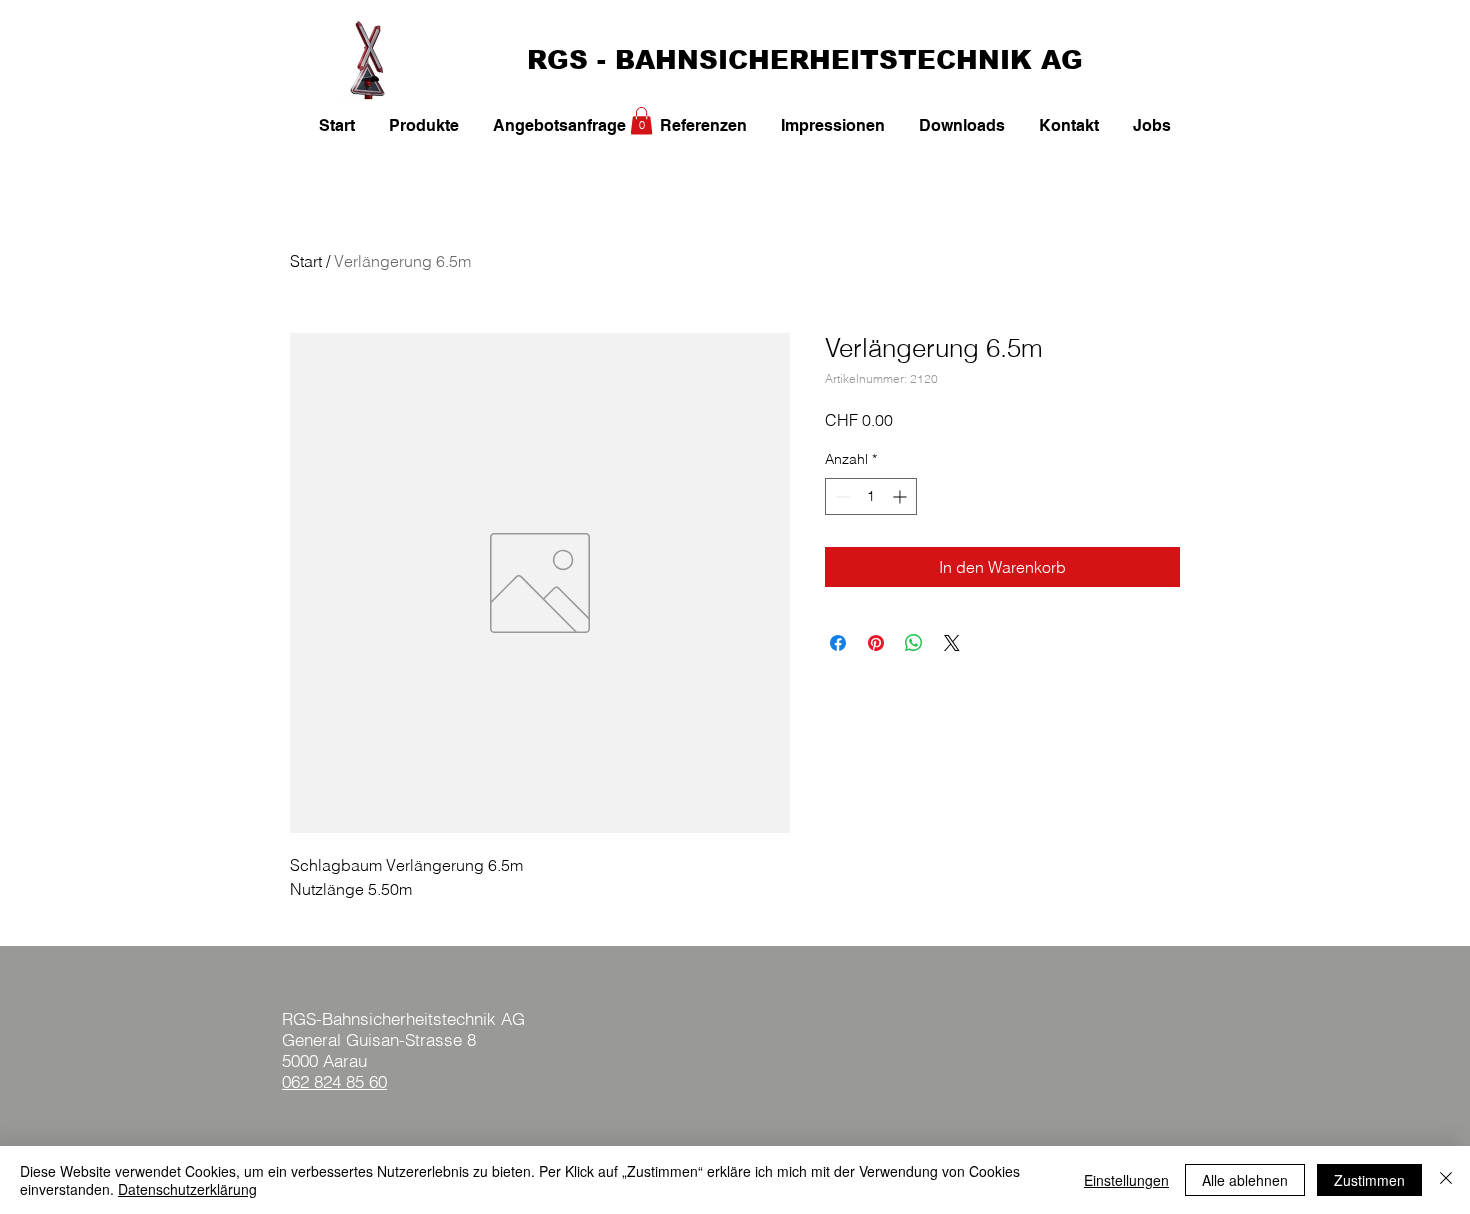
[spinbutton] (871, 496)
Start (306, 261)
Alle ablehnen (1245, 1180)
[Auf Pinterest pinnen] (876, 643)
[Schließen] (1446, 1180)
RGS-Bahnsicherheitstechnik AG (403, 1018)
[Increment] (901, 496)
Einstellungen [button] (1126, 1180)
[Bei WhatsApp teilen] (914, 643)
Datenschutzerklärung (187, 1189)
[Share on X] (952, 643)
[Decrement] (840, 496)
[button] (641, 120)
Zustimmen (1369, 1180)
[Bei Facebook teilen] (838, 643)
